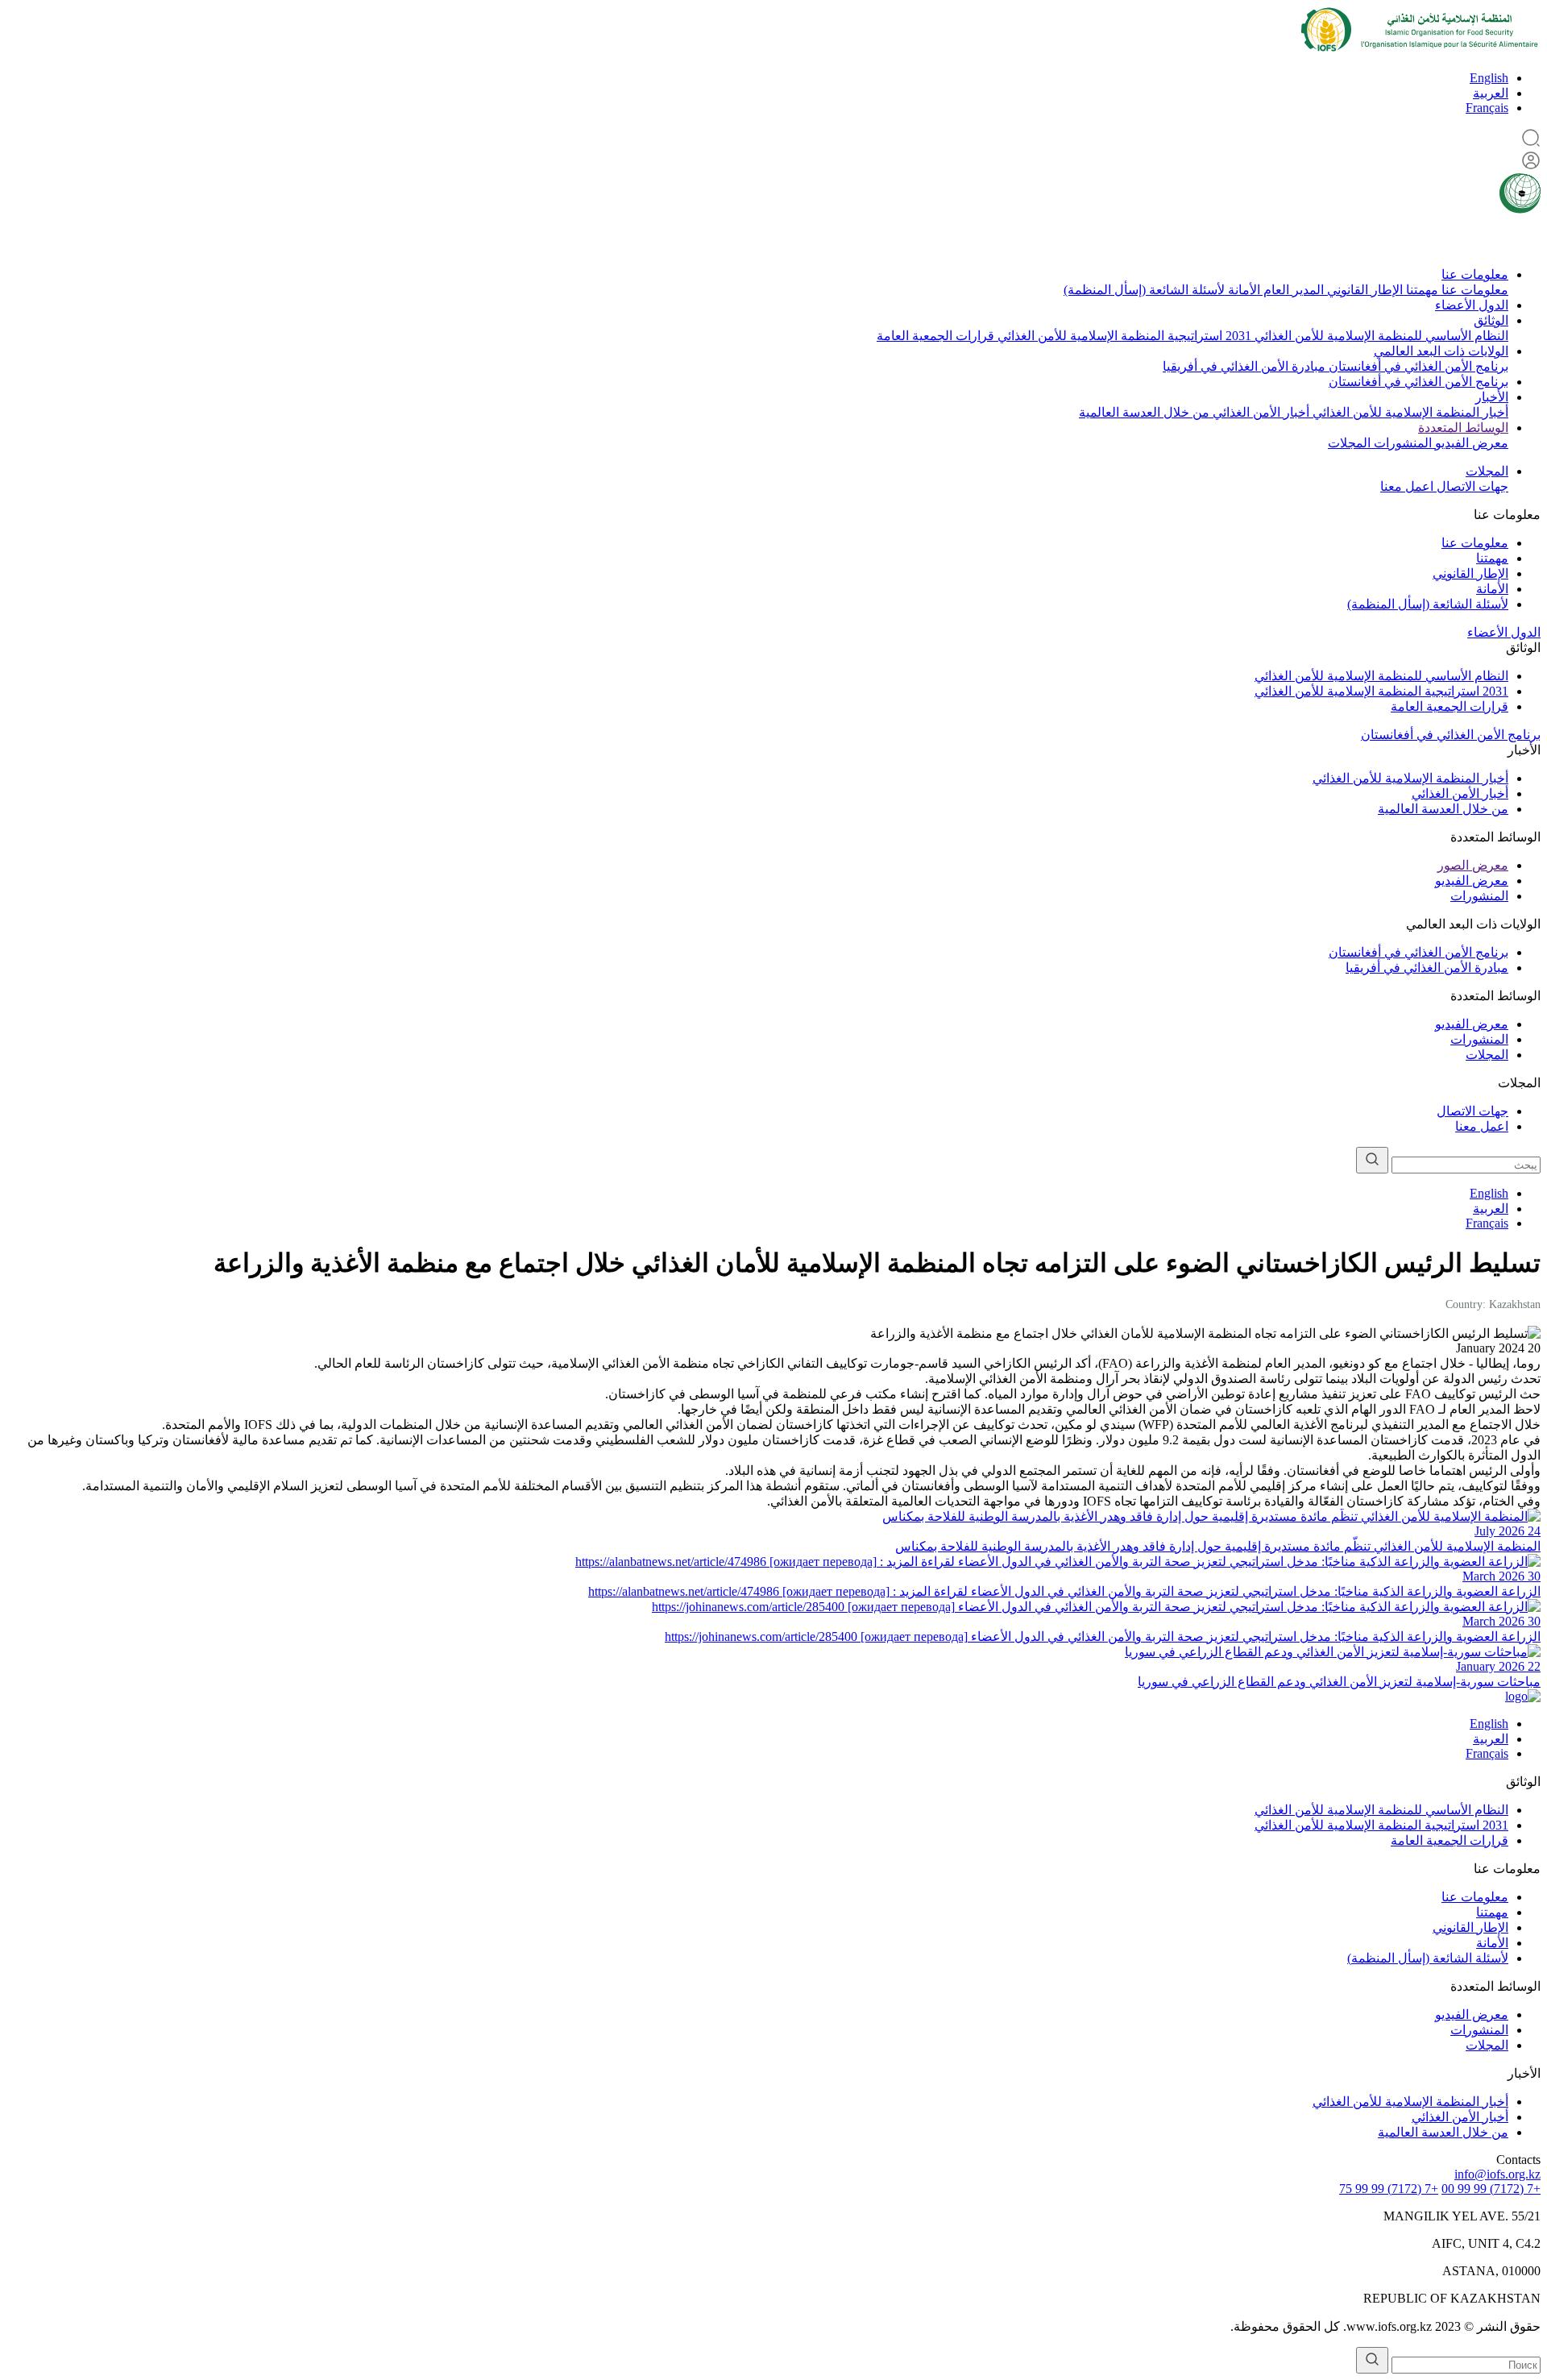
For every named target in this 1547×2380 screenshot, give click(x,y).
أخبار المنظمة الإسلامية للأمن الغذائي (1409, 412)
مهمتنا (1421, 290)
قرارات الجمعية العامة (935, 336)
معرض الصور (1473, 865)
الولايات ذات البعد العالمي (1441, 351)
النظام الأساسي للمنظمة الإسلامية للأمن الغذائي (1380, 336)
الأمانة (1242, 290)
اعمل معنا (1407, 486)
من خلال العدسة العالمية (1144, 412)
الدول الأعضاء (1472, 305)
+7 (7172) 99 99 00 (1491, 2189)
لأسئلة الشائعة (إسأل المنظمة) (1144, 290)
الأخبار (1492, 397)
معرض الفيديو (1470, 443)
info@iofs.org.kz (1497, 2174)
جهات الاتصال (1471, 486)
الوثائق (1491, 320)
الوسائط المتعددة (1463, 428)
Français (1487, 108)
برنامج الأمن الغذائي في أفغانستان (1417, 366)
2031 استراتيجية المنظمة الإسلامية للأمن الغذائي (1123, 336)
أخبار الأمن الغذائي (1259, 412)
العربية (1491, 93)
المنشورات (1401, 443)
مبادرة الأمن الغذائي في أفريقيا (1244, 366)
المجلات (1349, 443)
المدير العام (1292, 290)
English (1489, 78)
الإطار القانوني (1363, 290)
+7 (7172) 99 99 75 (1389, 2189)
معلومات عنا (1475, 274)
